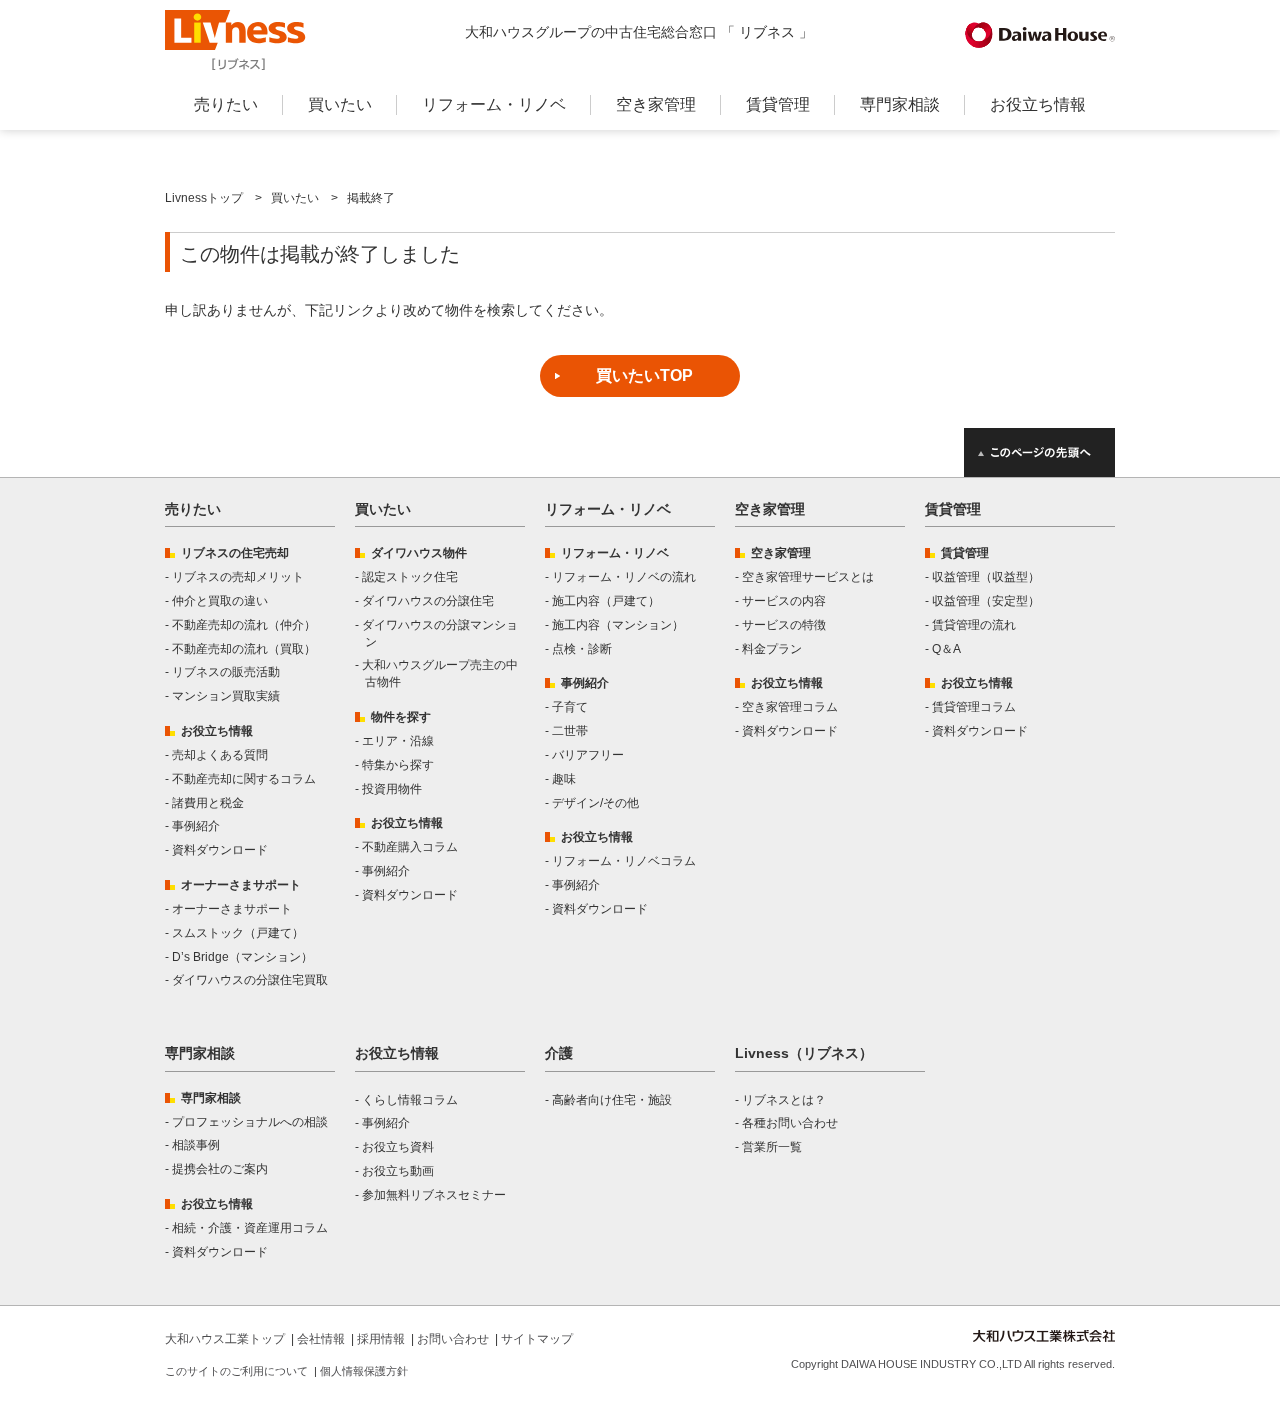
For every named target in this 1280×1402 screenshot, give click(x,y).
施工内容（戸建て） (606, 601)
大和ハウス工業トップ (225, 1339)
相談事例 (196, 1145)
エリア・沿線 (398, 741)
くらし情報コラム (410, 1100)
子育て (570, 707)
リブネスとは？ (784, 1100)
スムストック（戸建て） (238, 933)
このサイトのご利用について (236, 1371)
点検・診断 (582, 649)
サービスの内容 (784, 601)
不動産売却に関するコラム (244, 779)
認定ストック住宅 (410, 577)
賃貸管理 (778, 104)
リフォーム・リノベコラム (624, 861)
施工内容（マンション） (618, 625)
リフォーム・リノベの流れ (624, 577)
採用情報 (381, 1339)
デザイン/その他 (595, 803)
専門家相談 (900, 104)
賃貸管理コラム (974, 707)
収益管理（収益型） (986, 577)
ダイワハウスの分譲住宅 (428, 601)
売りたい (226, 104)
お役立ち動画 (398, 1171)
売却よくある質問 (220, 755)
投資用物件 (392, 789)
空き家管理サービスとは (808, 577)
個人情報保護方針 (364, 1371)
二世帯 (570, 731)
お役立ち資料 (398, 1147)
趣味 (564, 779)
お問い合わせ (453, 1339)
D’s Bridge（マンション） (242, 957)
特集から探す (398, 765)
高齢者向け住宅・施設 (612, 1100)
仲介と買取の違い (220, 601)
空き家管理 (656, 104)
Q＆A (946, 649)
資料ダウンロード (220, 850)
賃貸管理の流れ (974, 625)
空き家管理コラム (790, 707)
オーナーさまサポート (232, 909)
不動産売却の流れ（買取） (244, 649)
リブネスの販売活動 (226, 672)
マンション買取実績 (226, 696)
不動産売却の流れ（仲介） (244, 625)
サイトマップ (537, 1339)
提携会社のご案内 (220, 1169)
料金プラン (772, 649)
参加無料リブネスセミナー (434, 1195)
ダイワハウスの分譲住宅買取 (250, 980)
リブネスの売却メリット (238, 577)
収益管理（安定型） (986, 601)
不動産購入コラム (410, 847)
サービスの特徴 (784, 625)
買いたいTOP (644, 375)
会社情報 (321, 1339)
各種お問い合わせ (790, 1123)
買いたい (340, 104)
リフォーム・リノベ (494, 104)
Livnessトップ (204, 198)
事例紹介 (196, 826)
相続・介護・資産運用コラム (250, 1228)
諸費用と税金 (208, 803)
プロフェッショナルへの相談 (250, 1122)
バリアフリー (588, 755)
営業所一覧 (772, 1147)
